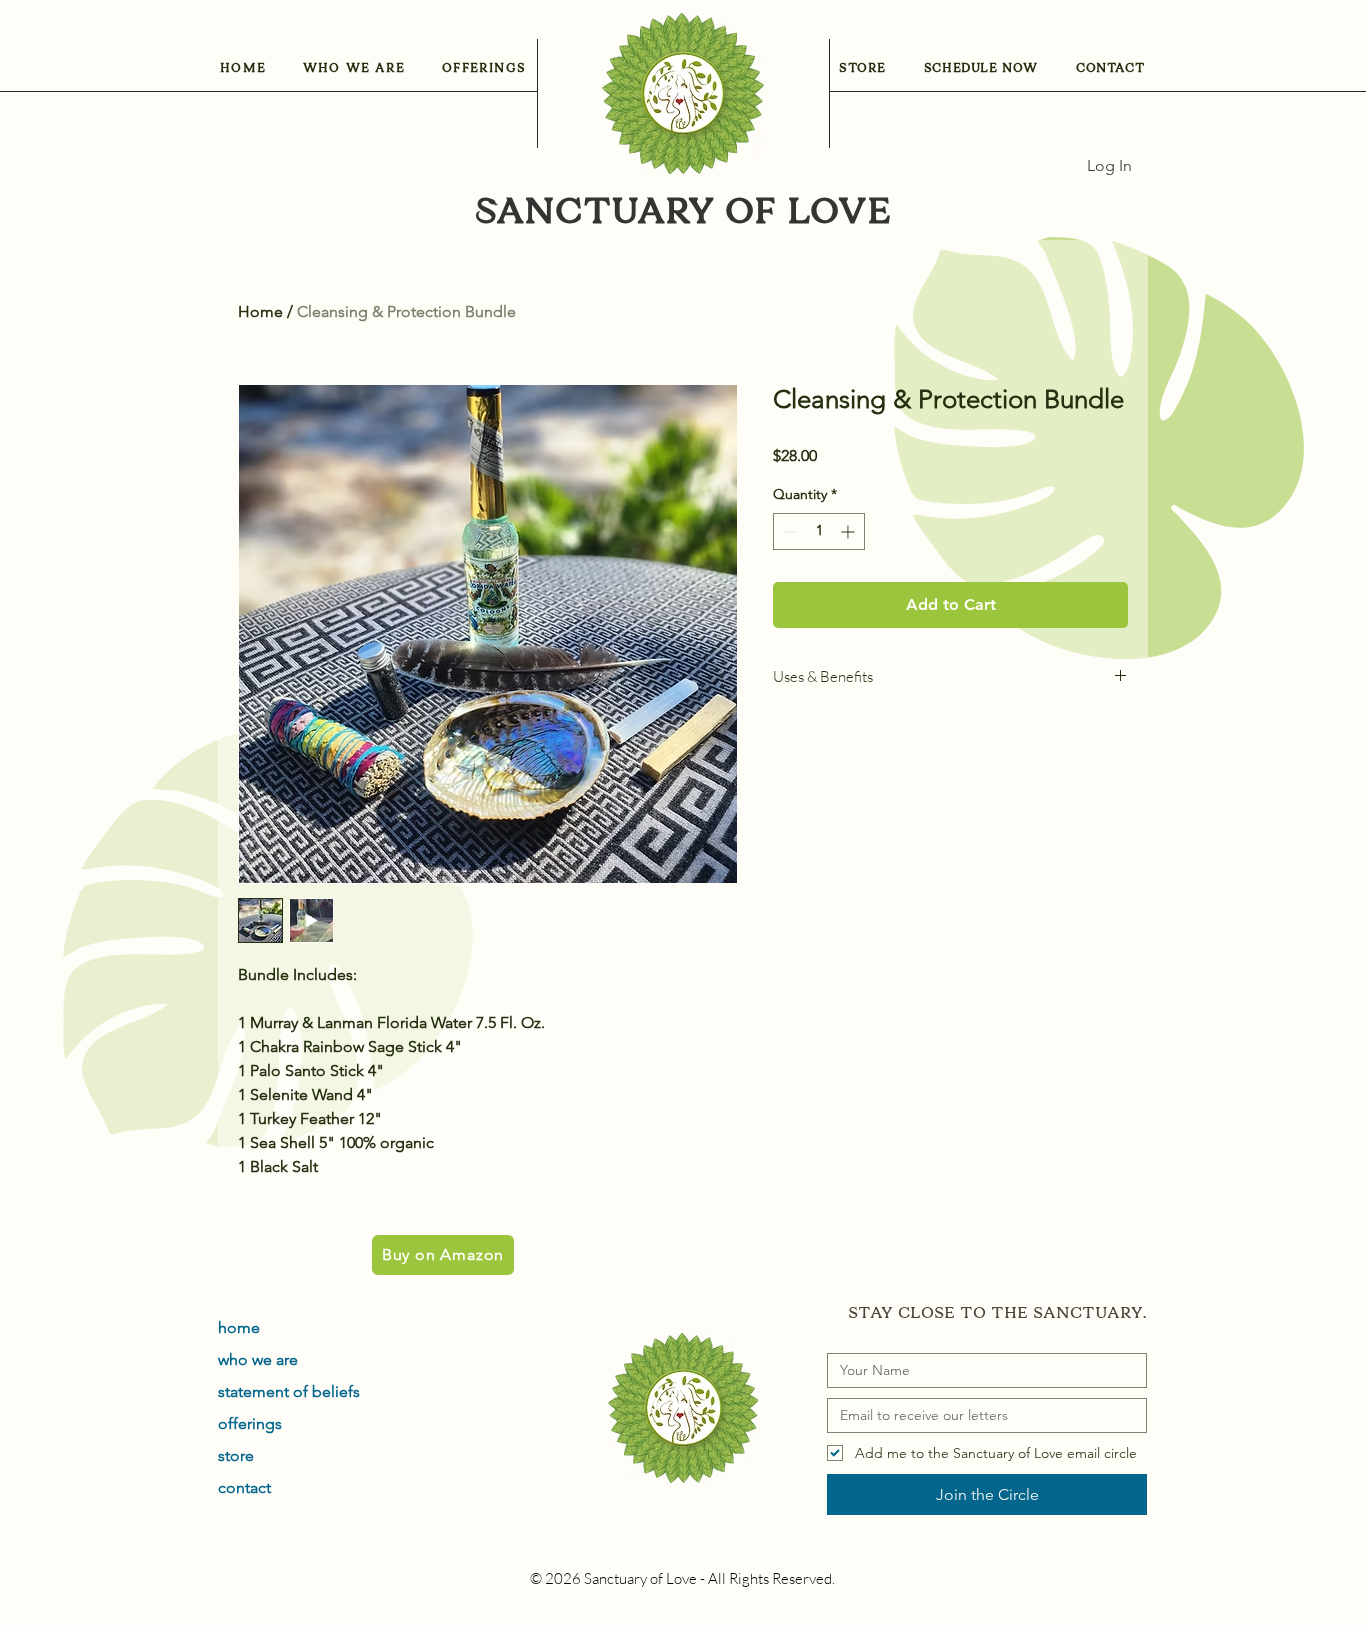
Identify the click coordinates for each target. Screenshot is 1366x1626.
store (236, 1455)
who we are (258, 1359)
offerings (250, 1423)
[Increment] (849, 531)
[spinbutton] (819, 531)
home (239, 1327)
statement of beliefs (289, 1391)
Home (260, 311)
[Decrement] (788, 531)
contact (244, 1487)
